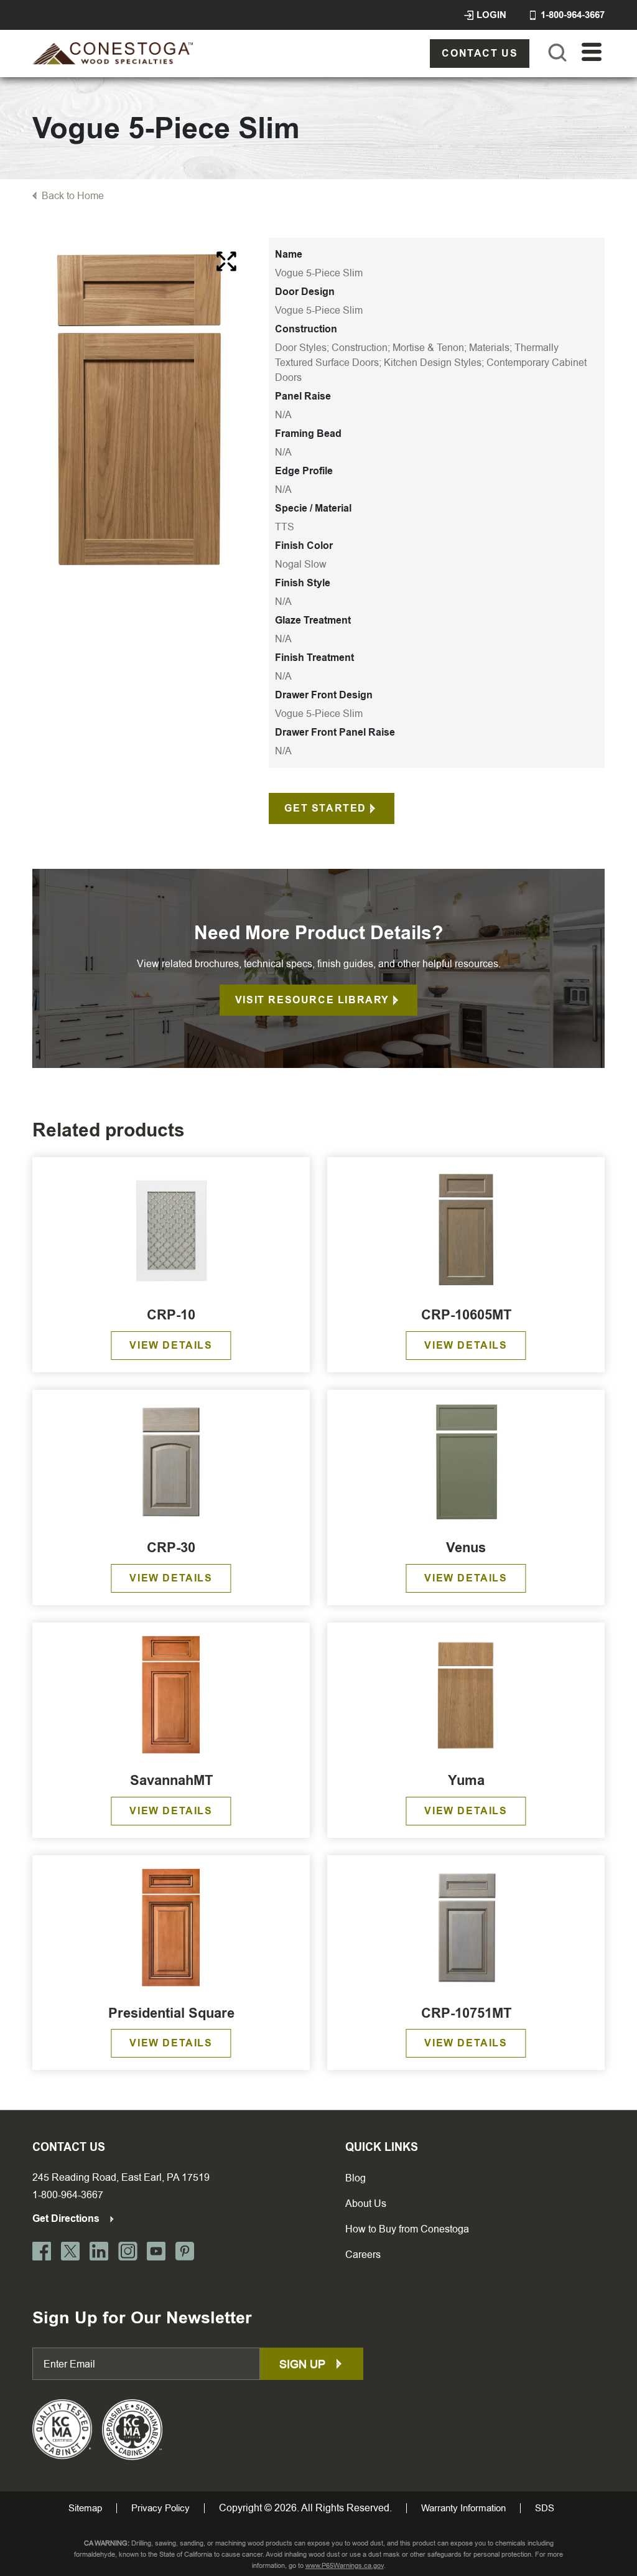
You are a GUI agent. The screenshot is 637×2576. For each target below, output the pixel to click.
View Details (171, 1345)
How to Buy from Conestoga (407, 2229)
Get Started (325, 808)
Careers (363, 2255)
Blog (356, 2178)
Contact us (480, 53)
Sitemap (85, 2508)
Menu (592, 53)
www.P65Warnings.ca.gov (345, 2566)
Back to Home (73, 196)
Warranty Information (463, 2508)
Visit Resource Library (312, 1000)
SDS (545, 2508)
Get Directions (67, 2218)
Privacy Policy (160, 2508)
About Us (366, 2204)
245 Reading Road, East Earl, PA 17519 (121, 2177)
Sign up (304, 2364)
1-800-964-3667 (68, 2195)
